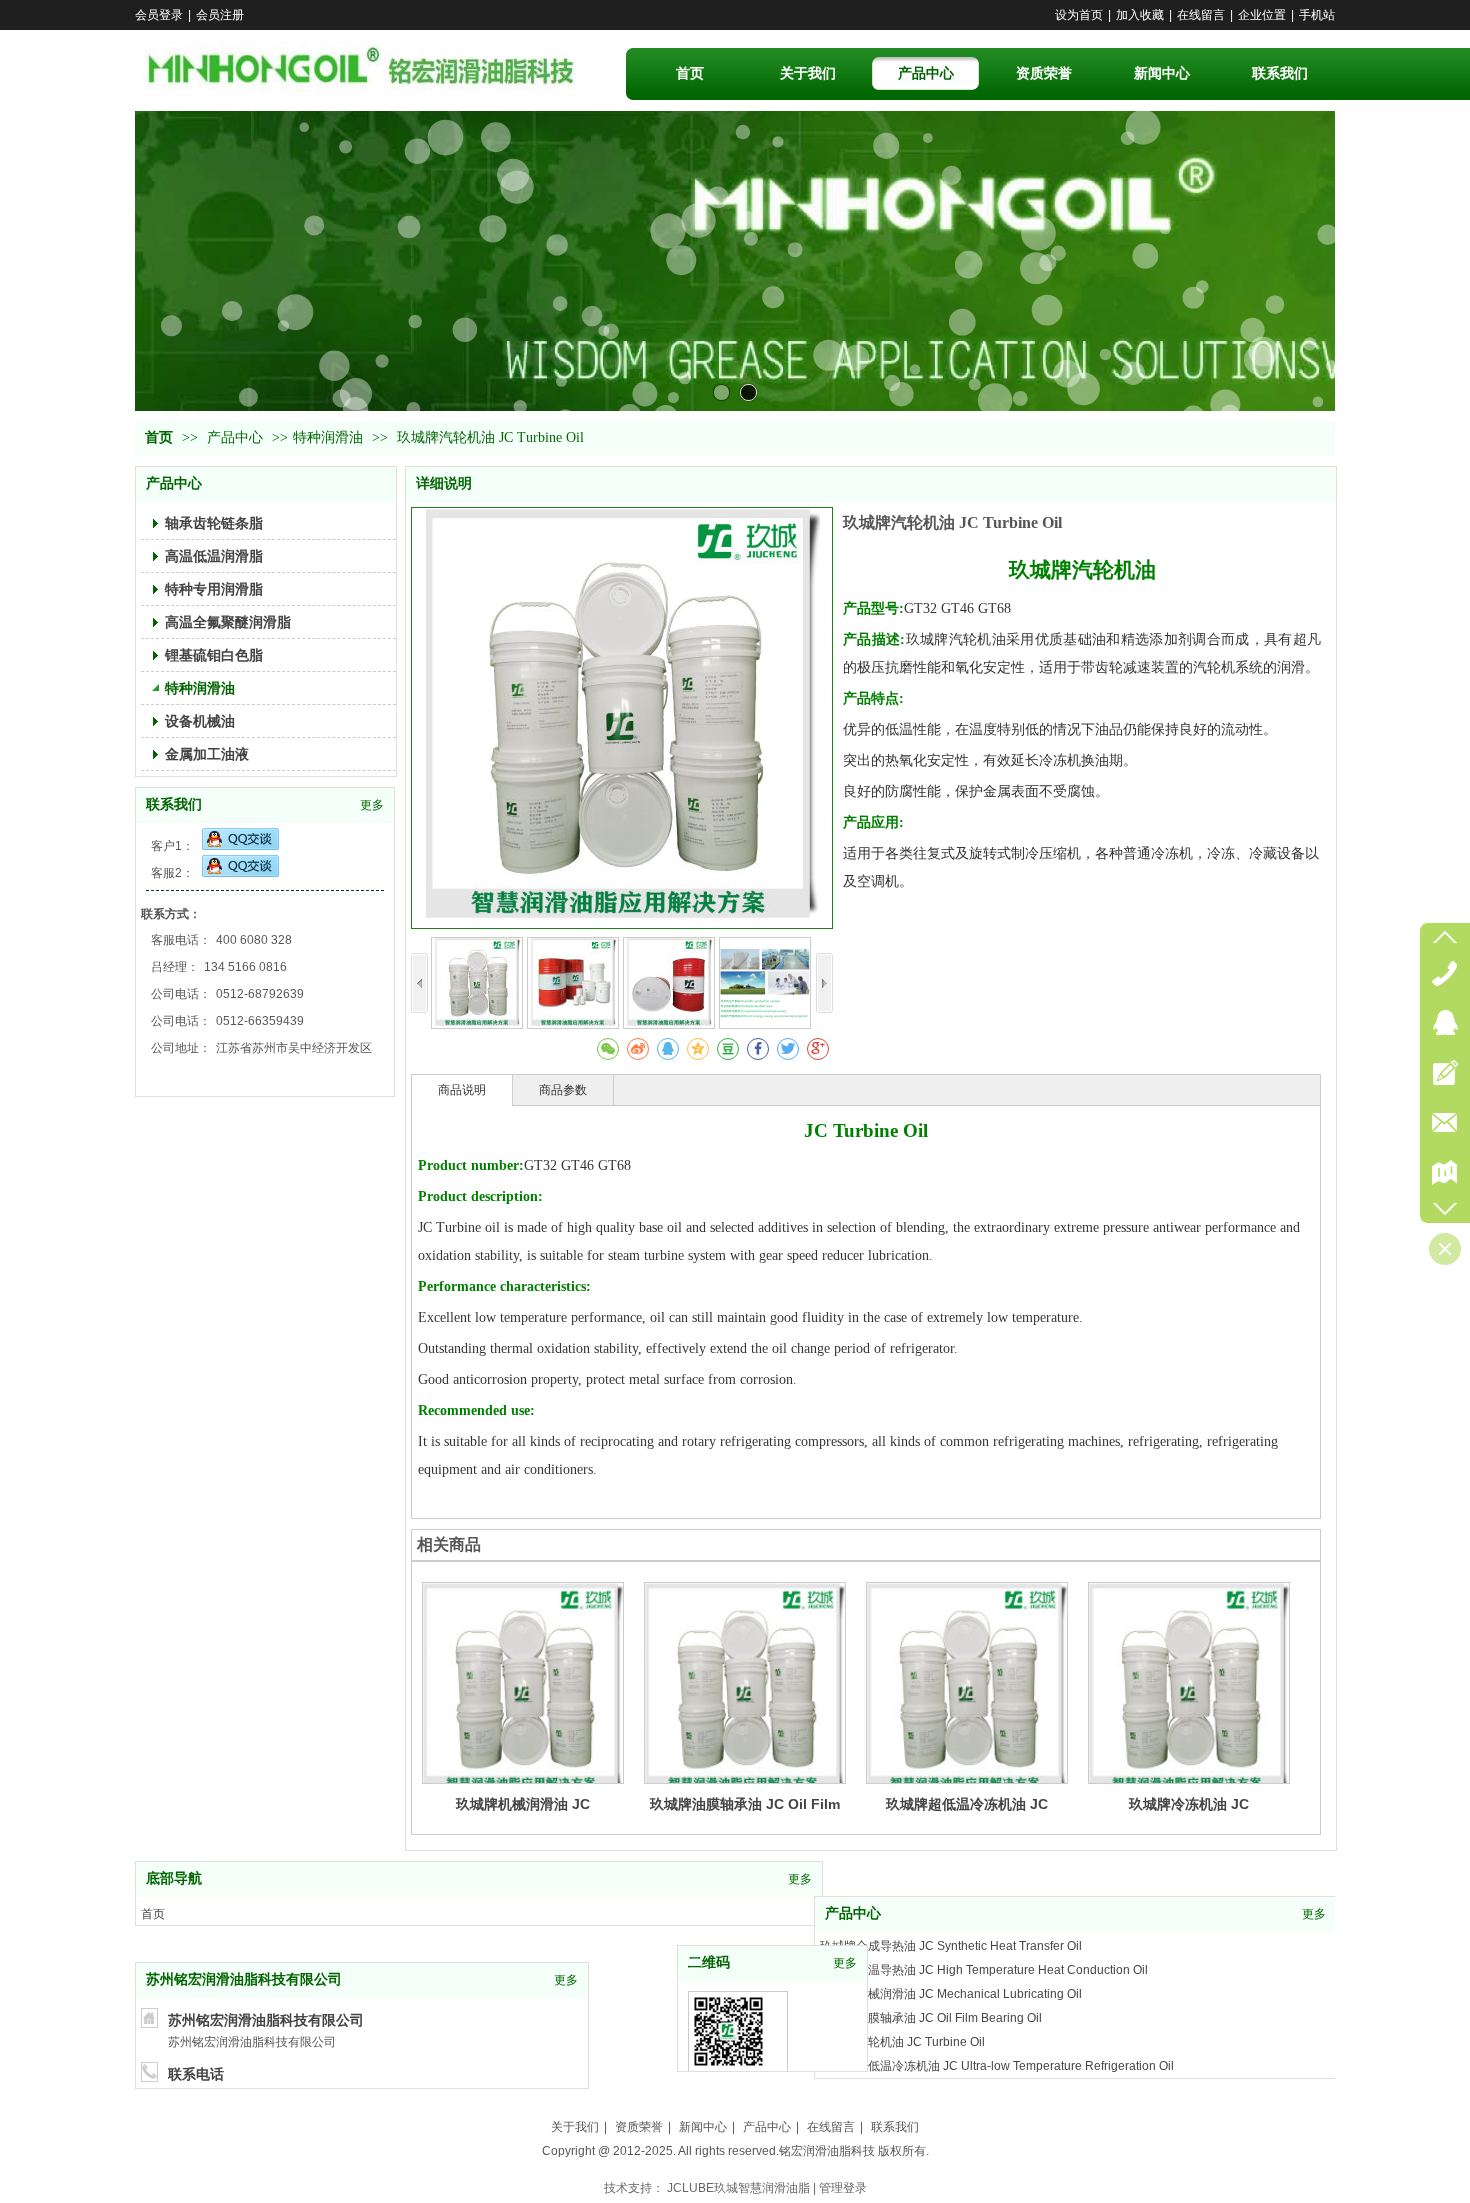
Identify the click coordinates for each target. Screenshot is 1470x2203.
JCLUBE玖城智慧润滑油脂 (738, 2188)
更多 (372, 805)
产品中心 (237, 437)
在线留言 (1201, 15)
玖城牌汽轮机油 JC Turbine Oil (902, 1986)
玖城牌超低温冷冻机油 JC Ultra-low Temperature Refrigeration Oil (997, 2010)
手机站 (1317, 15)
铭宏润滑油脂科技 (827, 2151)
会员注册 (220, 15)
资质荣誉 (639, 2127)
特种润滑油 (328, 437)
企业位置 (1262, 15)
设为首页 (1079, 15)
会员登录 (159, 15)
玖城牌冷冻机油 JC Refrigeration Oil (917, 2034)
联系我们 (174, 804)
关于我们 (575, 2127)
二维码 (709, 1962)
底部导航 (174, 1878)
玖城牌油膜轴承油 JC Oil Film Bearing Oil (931, 1962)
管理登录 (843, 2188)
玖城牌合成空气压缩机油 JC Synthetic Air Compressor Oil (974, 2058)
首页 (159, 437)
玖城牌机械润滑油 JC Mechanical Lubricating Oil (951, 1938)
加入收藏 (1140, 15)
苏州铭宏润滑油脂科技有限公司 (244, 1979)
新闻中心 (703, 2127)
